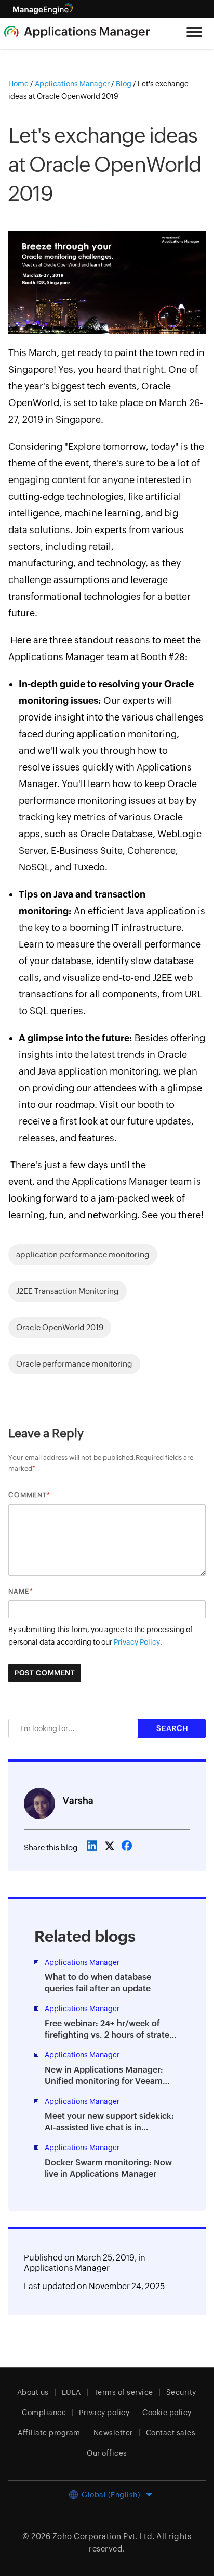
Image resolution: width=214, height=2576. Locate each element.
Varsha (78, 1801)
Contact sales (171, 2433)
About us (33, 2392)
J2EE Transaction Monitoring (68, 1291)
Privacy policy (104, 2413)
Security (181, 2392)
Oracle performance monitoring (74, 1364)
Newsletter (113, 2433)
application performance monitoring (83, 1254)
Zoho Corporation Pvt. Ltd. (104, 2536)
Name (19, 1591)
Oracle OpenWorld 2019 (60, 1327)
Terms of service (124, 2392)
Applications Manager (67, 2268)
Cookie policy (167, 2413)
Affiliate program (49, 2433)
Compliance (44, 2413)
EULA (71, 2392)
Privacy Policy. (138, 1642)
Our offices (107, 2453)
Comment (28, 1495)
